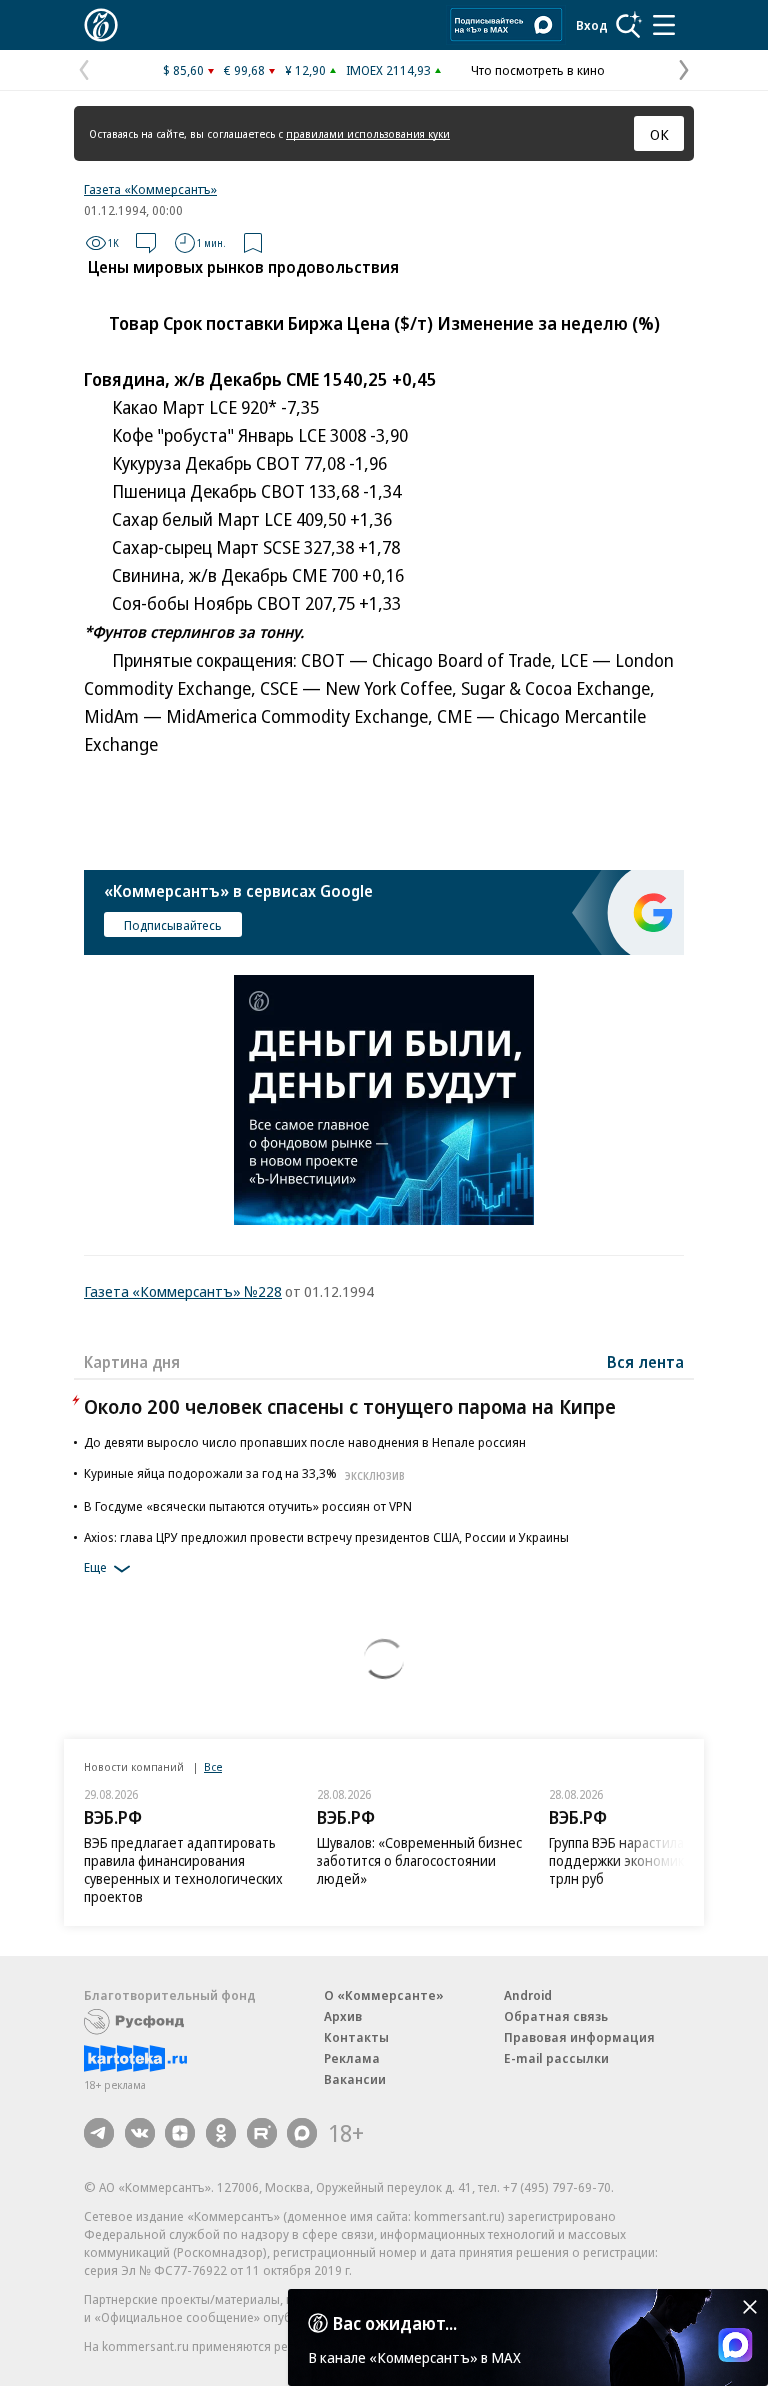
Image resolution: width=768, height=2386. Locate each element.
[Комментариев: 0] (146, 243)
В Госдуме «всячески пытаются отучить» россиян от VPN (248, 1506)
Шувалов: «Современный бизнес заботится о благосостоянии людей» (419, 1860)
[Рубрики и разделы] (664, 25)
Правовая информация (579, 2037)
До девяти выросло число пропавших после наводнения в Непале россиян (305, 1442)
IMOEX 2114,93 (388, 70)
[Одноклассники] (221, 2133)
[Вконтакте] (140, 2133)
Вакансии (355, 2079)
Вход (592, 25)
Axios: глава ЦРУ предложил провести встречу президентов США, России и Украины (326, 1537)
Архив (343, 2016)
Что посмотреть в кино (538, 70)
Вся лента (645, 1362)
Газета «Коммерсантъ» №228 (183, 1291)
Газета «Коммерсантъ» (150, 189)
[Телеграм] (99, 2133)
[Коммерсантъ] (101, 25)
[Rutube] (262, 2133)
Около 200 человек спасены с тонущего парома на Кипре (350, 1406)
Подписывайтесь (173, 925)
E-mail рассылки (556, 2058)
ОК (659, 134)
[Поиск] (629, 25)
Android (528, 1995)
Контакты (356, 2037)
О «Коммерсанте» (384, 1995)
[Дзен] (180, 2133)
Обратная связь (556, 2016)
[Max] (302, 2133)
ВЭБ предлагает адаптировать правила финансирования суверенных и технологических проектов (183, 1869)
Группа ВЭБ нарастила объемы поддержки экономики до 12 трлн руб (644, 1860)
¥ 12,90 (305, 70)
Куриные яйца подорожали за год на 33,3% (244, 1473)
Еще (95, 1567)
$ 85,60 (183, 70)
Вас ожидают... (395, 2323)
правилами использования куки (368, 133)
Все (213, 1766)
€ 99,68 (244, 70)
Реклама (352, 2058)
